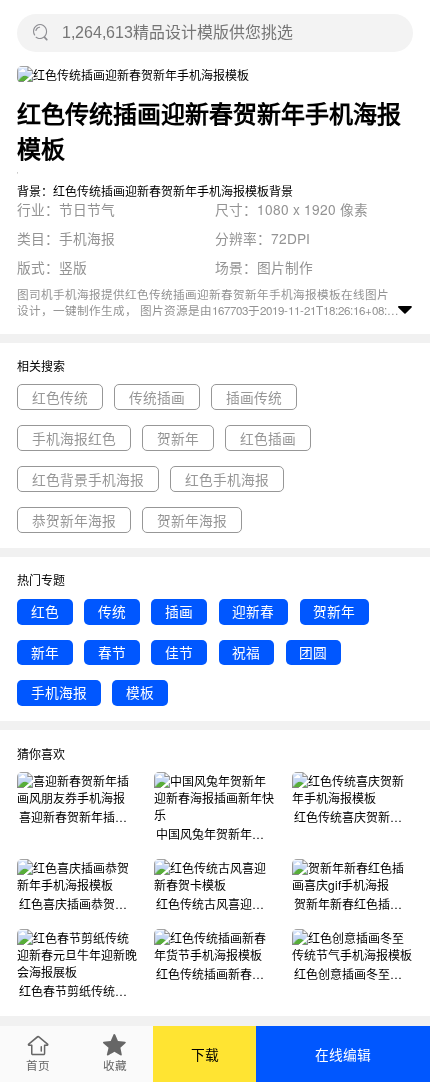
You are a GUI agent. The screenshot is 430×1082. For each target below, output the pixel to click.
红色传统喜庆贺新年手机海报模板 (353, 816)
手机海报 (59, 692)
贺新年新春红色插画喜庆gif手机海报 (353, 903)
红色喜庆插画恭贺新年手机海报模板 (78, 903)
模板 (140, 692)
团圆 (313, 652)
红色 (45, 611)
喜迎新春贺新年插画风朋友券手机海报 (78, 816)
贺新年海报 (192, 520)
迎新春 (253, 611)
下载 (205, 1054)
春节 (112, 652)
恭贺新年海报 (74, 520)
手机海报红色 (74, 438)
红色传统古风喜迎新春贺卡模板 (215, 903)
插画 (179, 611)
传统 (112, 611)
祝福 (246, 652)
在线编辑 (343, 1054)
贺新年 (178, 438)
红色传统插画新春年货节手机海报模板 (215, 973)
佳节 (179, 652)
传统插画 (157, 397)
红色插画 (268, 438)
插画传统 (254, 397)
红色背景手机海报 (88, 479)
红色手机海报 (227, 479)
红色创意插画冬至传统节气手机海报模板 (353, 973)
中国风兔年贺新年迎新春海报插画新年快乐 (215, 833)
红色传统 (60, 397)
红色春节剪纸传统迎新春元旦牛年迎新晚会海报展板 (78, 990)
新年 (45, 652)
